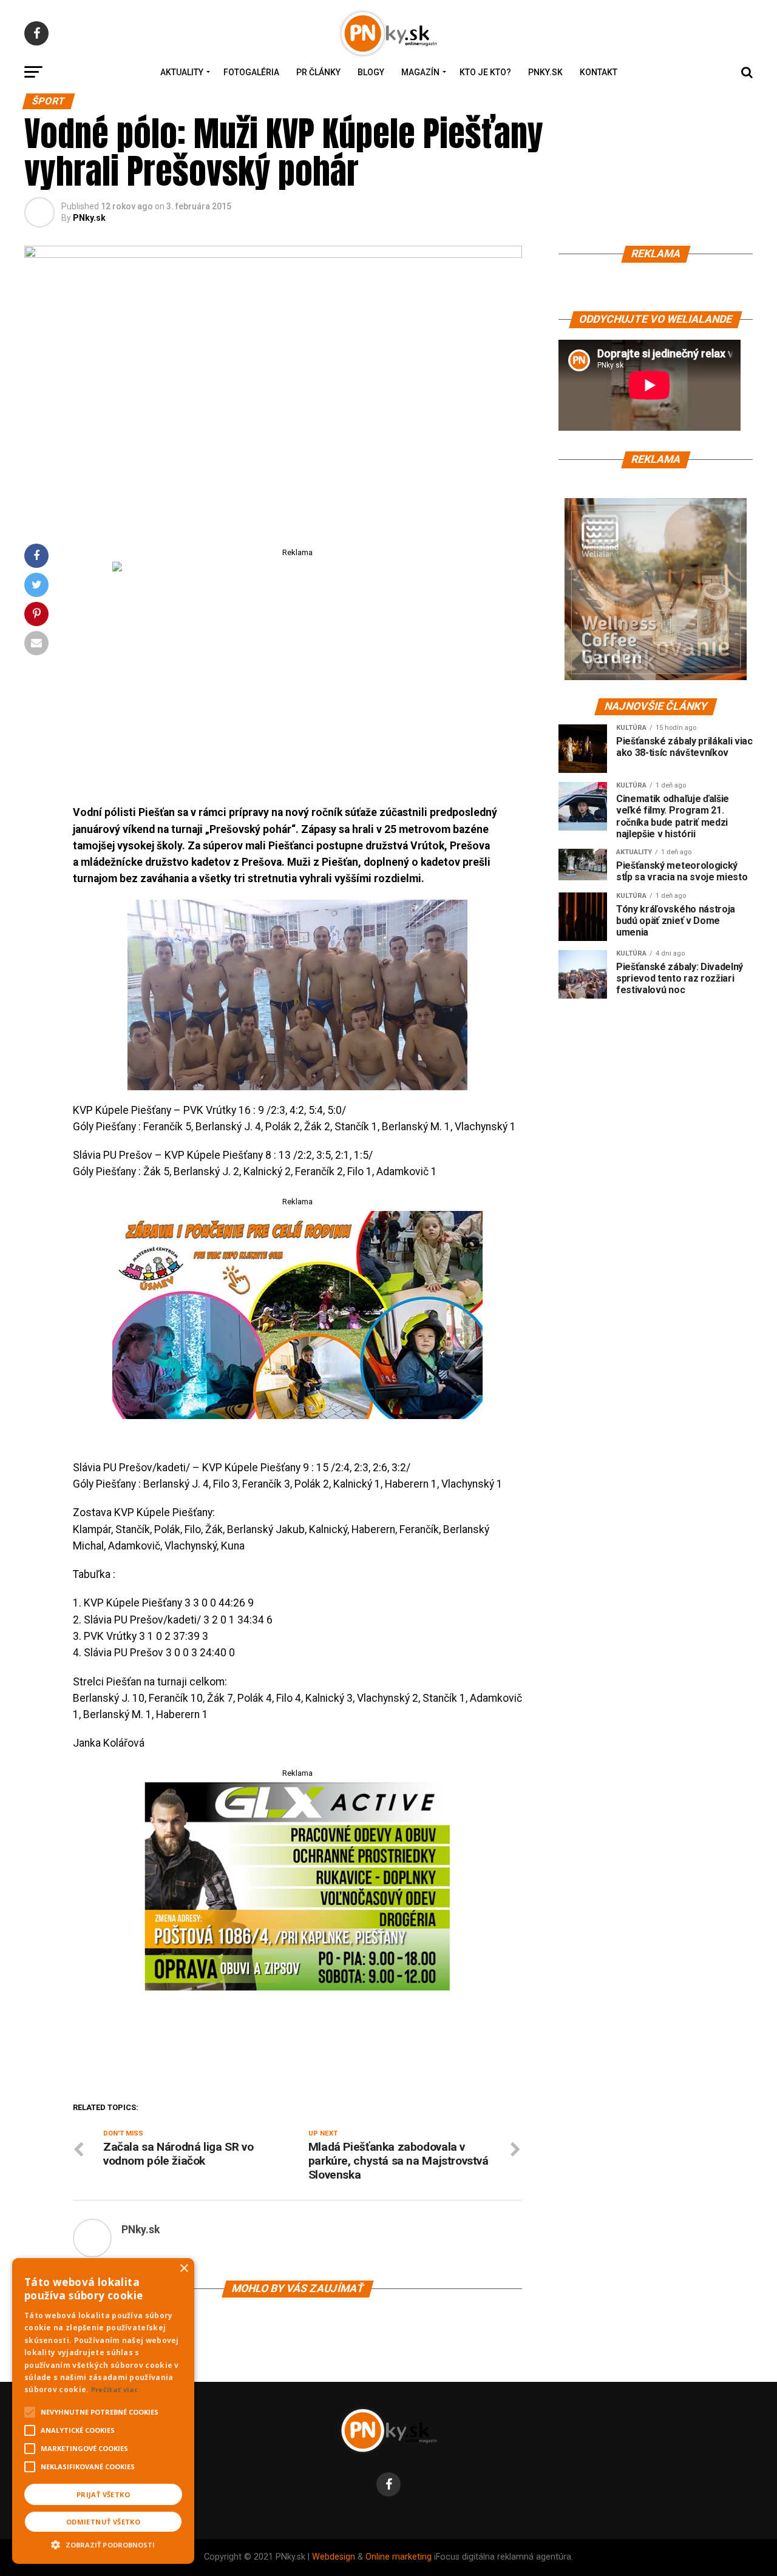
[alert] (103, 2411)
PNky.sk (545, 72)
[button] (103, 2543)
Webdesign (334, 2557)
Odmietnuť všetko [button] (103, 2522)
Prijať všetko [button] (103, 2494)
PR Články (318, 72)
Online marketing (399, 2557)
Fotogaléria (251, 72)
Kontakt (599, 72)
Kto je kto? (485, 72)
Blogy (371, 72)
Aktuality (182, 72)
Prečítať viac (115, 2389)
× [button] (184, 2269)
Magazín (420, 72)
